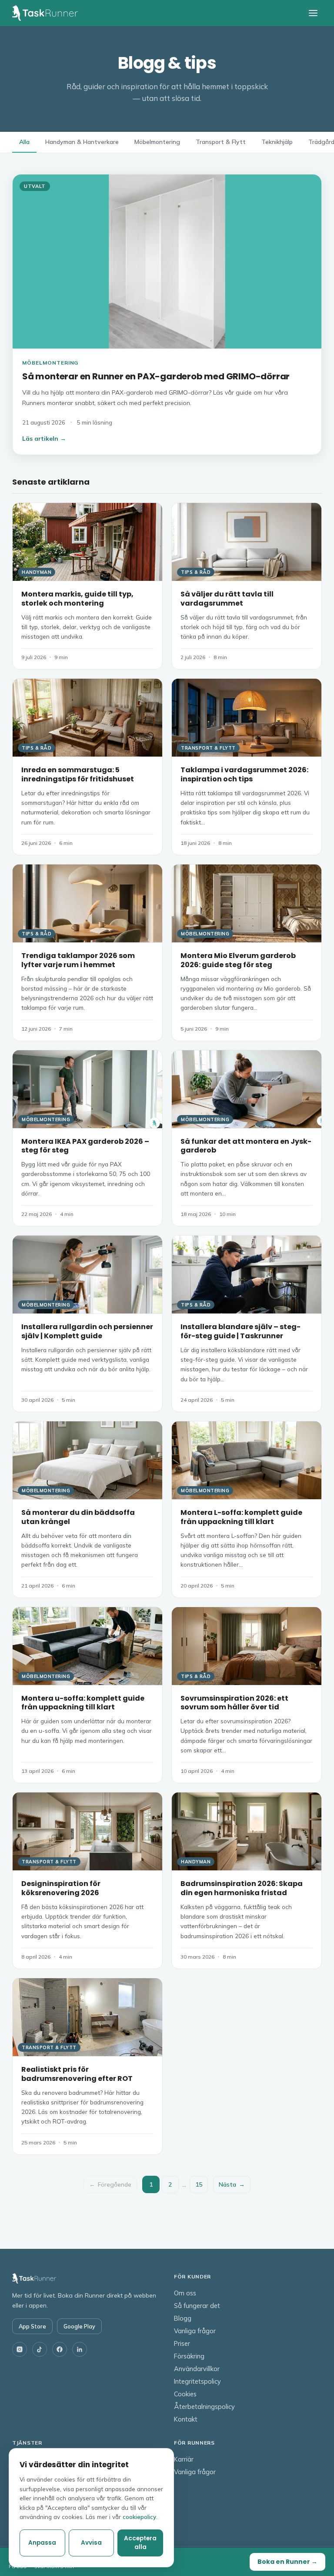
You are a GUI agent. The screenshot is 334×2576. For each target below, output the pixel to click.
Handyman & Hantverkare (82, 142)
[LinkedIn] (80, 2349)
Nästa (232, 2184)
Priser (182, 2343)
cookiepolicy (139, 2517)
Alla (24, 142)
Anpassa (42, 2543)
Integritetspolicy (197, 2381)
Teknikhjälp (277, 142)
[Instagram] (20, 2349)
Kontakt (186, 2419)
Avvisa (91, 2543)
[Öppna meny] (313, 13)
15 (199, 2184)
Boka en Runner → (287, 2562)
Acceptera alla (140, 2543)
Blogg (183, 2318)
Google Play (79, 2326)
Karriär (184, 2459)
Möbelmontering (157, 142)
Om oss (185, 2293)
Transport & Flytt (221, 142)
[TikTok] (40, 2349)
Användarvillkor (197, 2369)
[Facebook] (60, 2349)
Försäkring (189, 2356)
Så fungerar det (197, 2306)
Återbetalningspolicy (204, 2407)
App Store (32, 2326)
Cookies (185, 2394)
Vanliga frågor (195, 2331)
